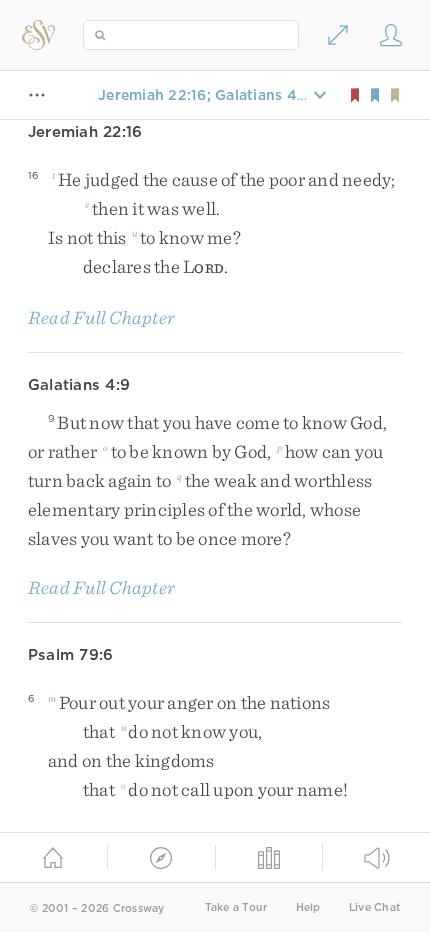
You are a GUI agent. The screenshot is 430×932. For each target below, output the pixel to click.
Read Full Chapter (101, 317)
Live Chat (374, 907)
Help (308, 907)
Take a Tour (236, 907)
